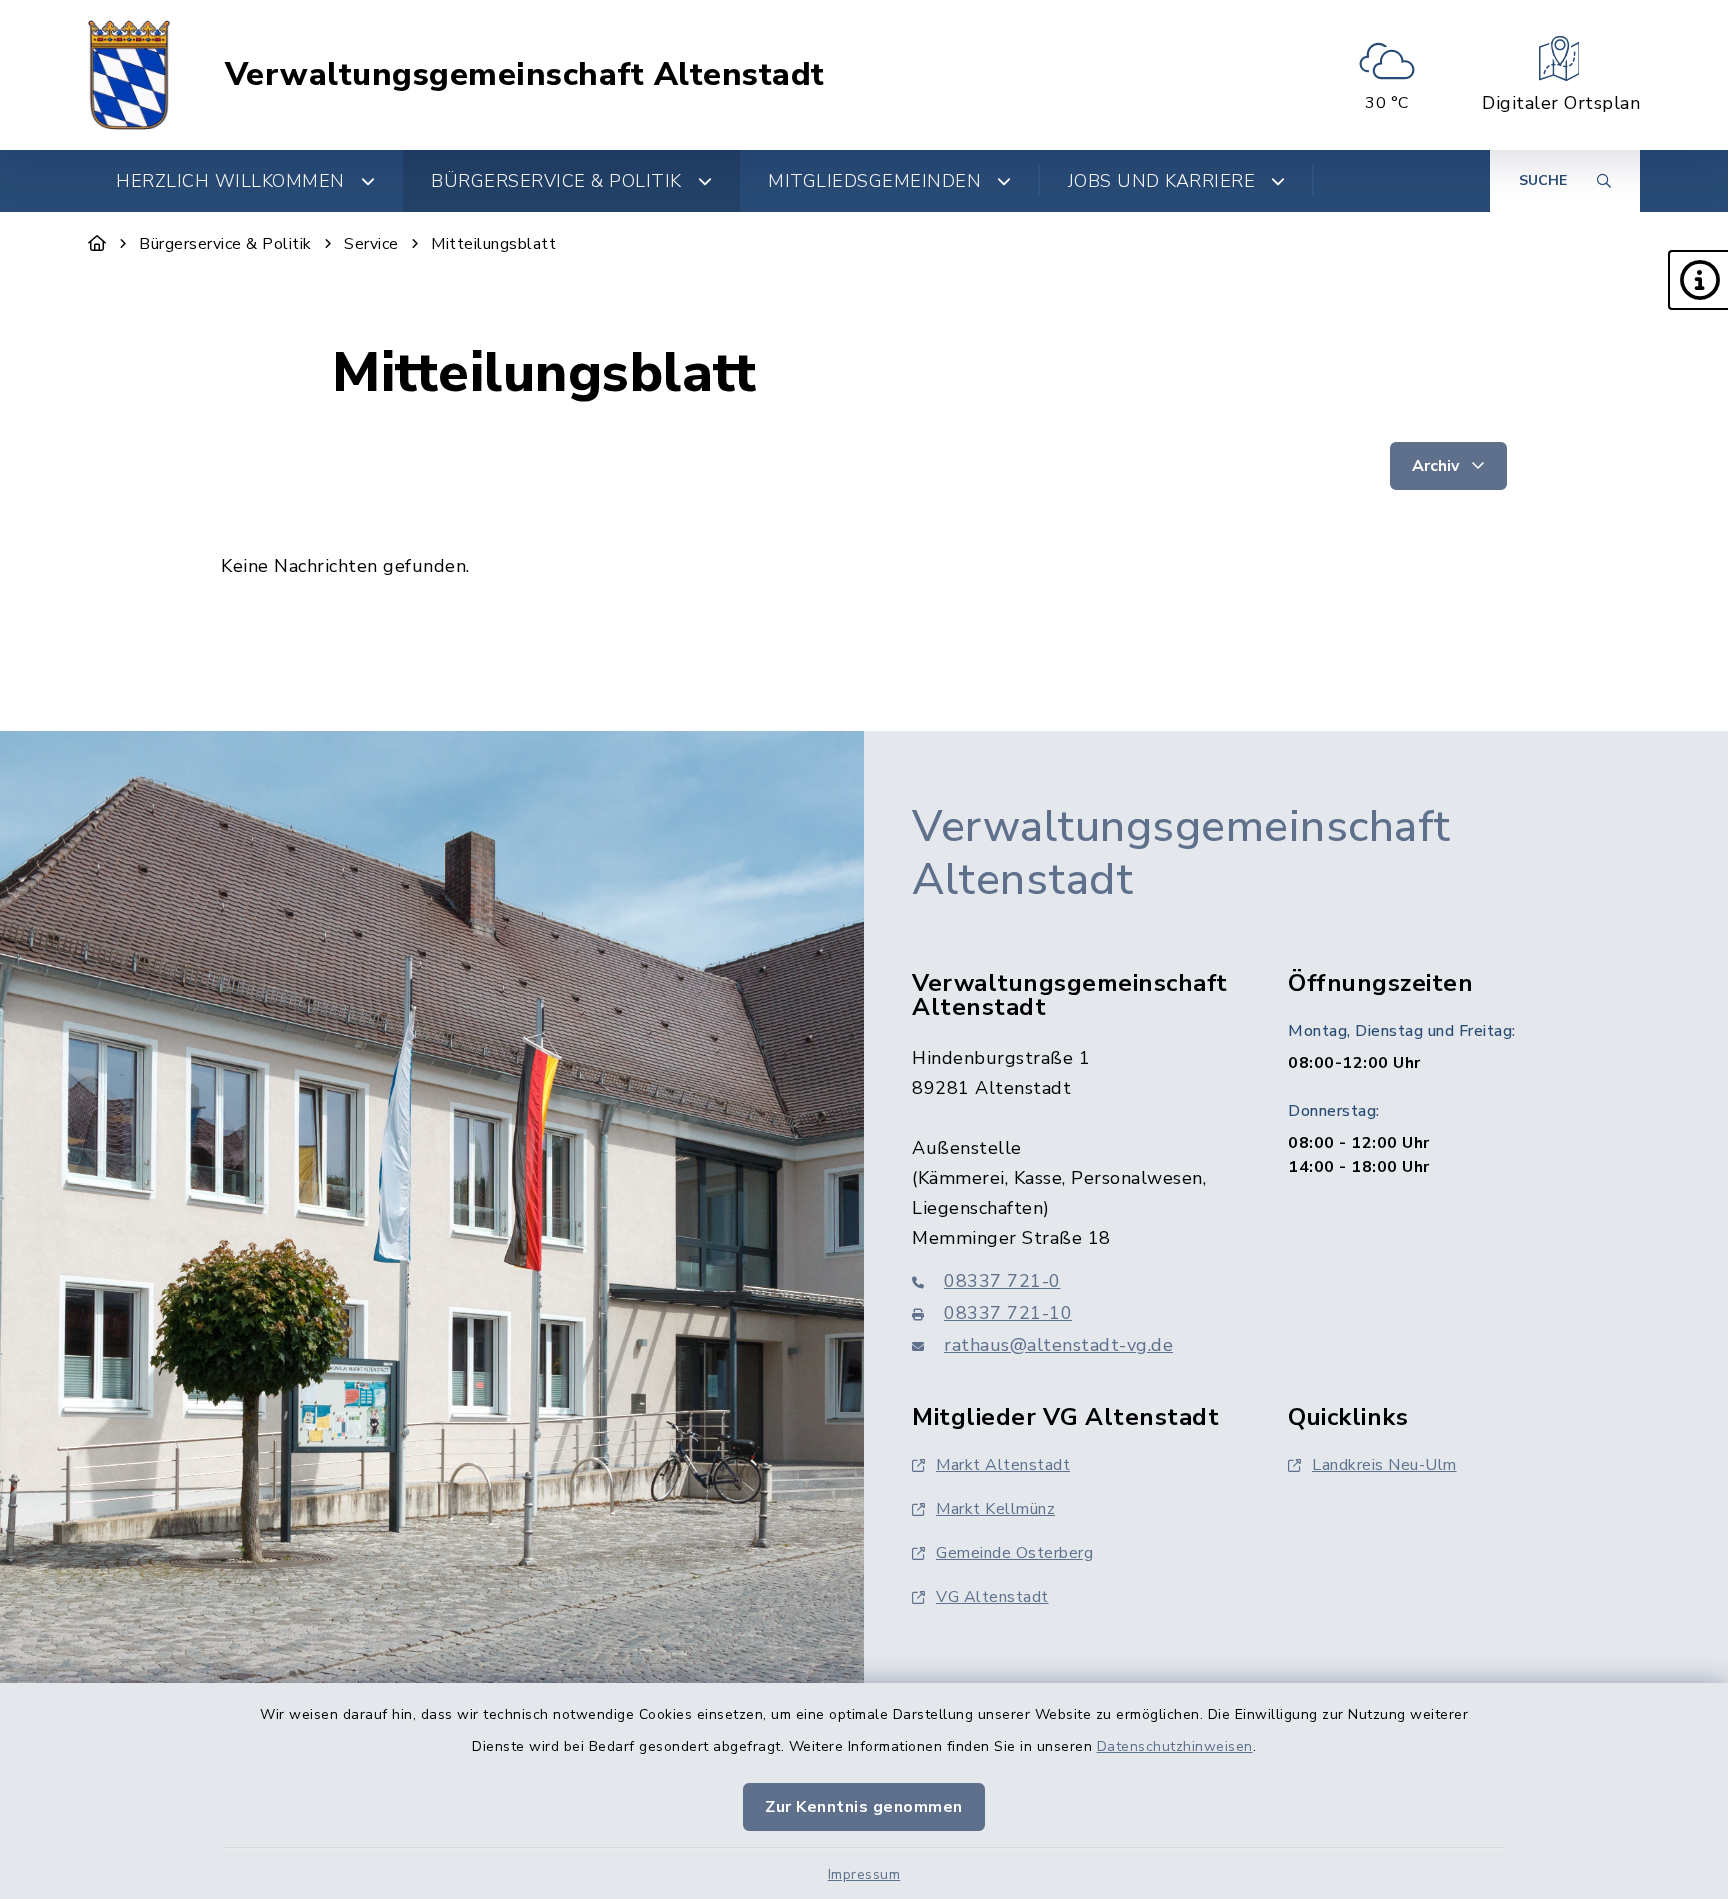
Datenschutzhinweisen (1175, 1746)
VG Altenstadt (992, 1597)
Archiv (1437, 466)
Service (371, 244)
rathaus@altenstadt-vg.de (1058, 1345)
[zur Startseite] (129, 75)
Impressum (864, 1874)
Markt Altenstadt (1003, 1465)
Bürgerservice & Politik (225, 244)
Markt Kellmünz (995, 1509)
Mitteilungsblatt (493, 244)
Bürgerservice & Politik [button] (556, 181)
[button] (1698, 280)
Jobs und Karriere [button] (1162, 181)
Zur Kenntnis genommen (864, 1807)
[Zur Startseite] (97, 244)
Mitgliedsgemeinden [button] (874, 181)
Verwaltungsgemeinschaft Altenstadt (525, 75)
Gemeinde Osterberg (1014, 1553)
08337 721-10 (1008, 1313)
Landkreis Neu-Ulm (1384, 1465)
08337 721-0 (1002, 1281)
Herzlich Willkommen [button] (230, 181)
